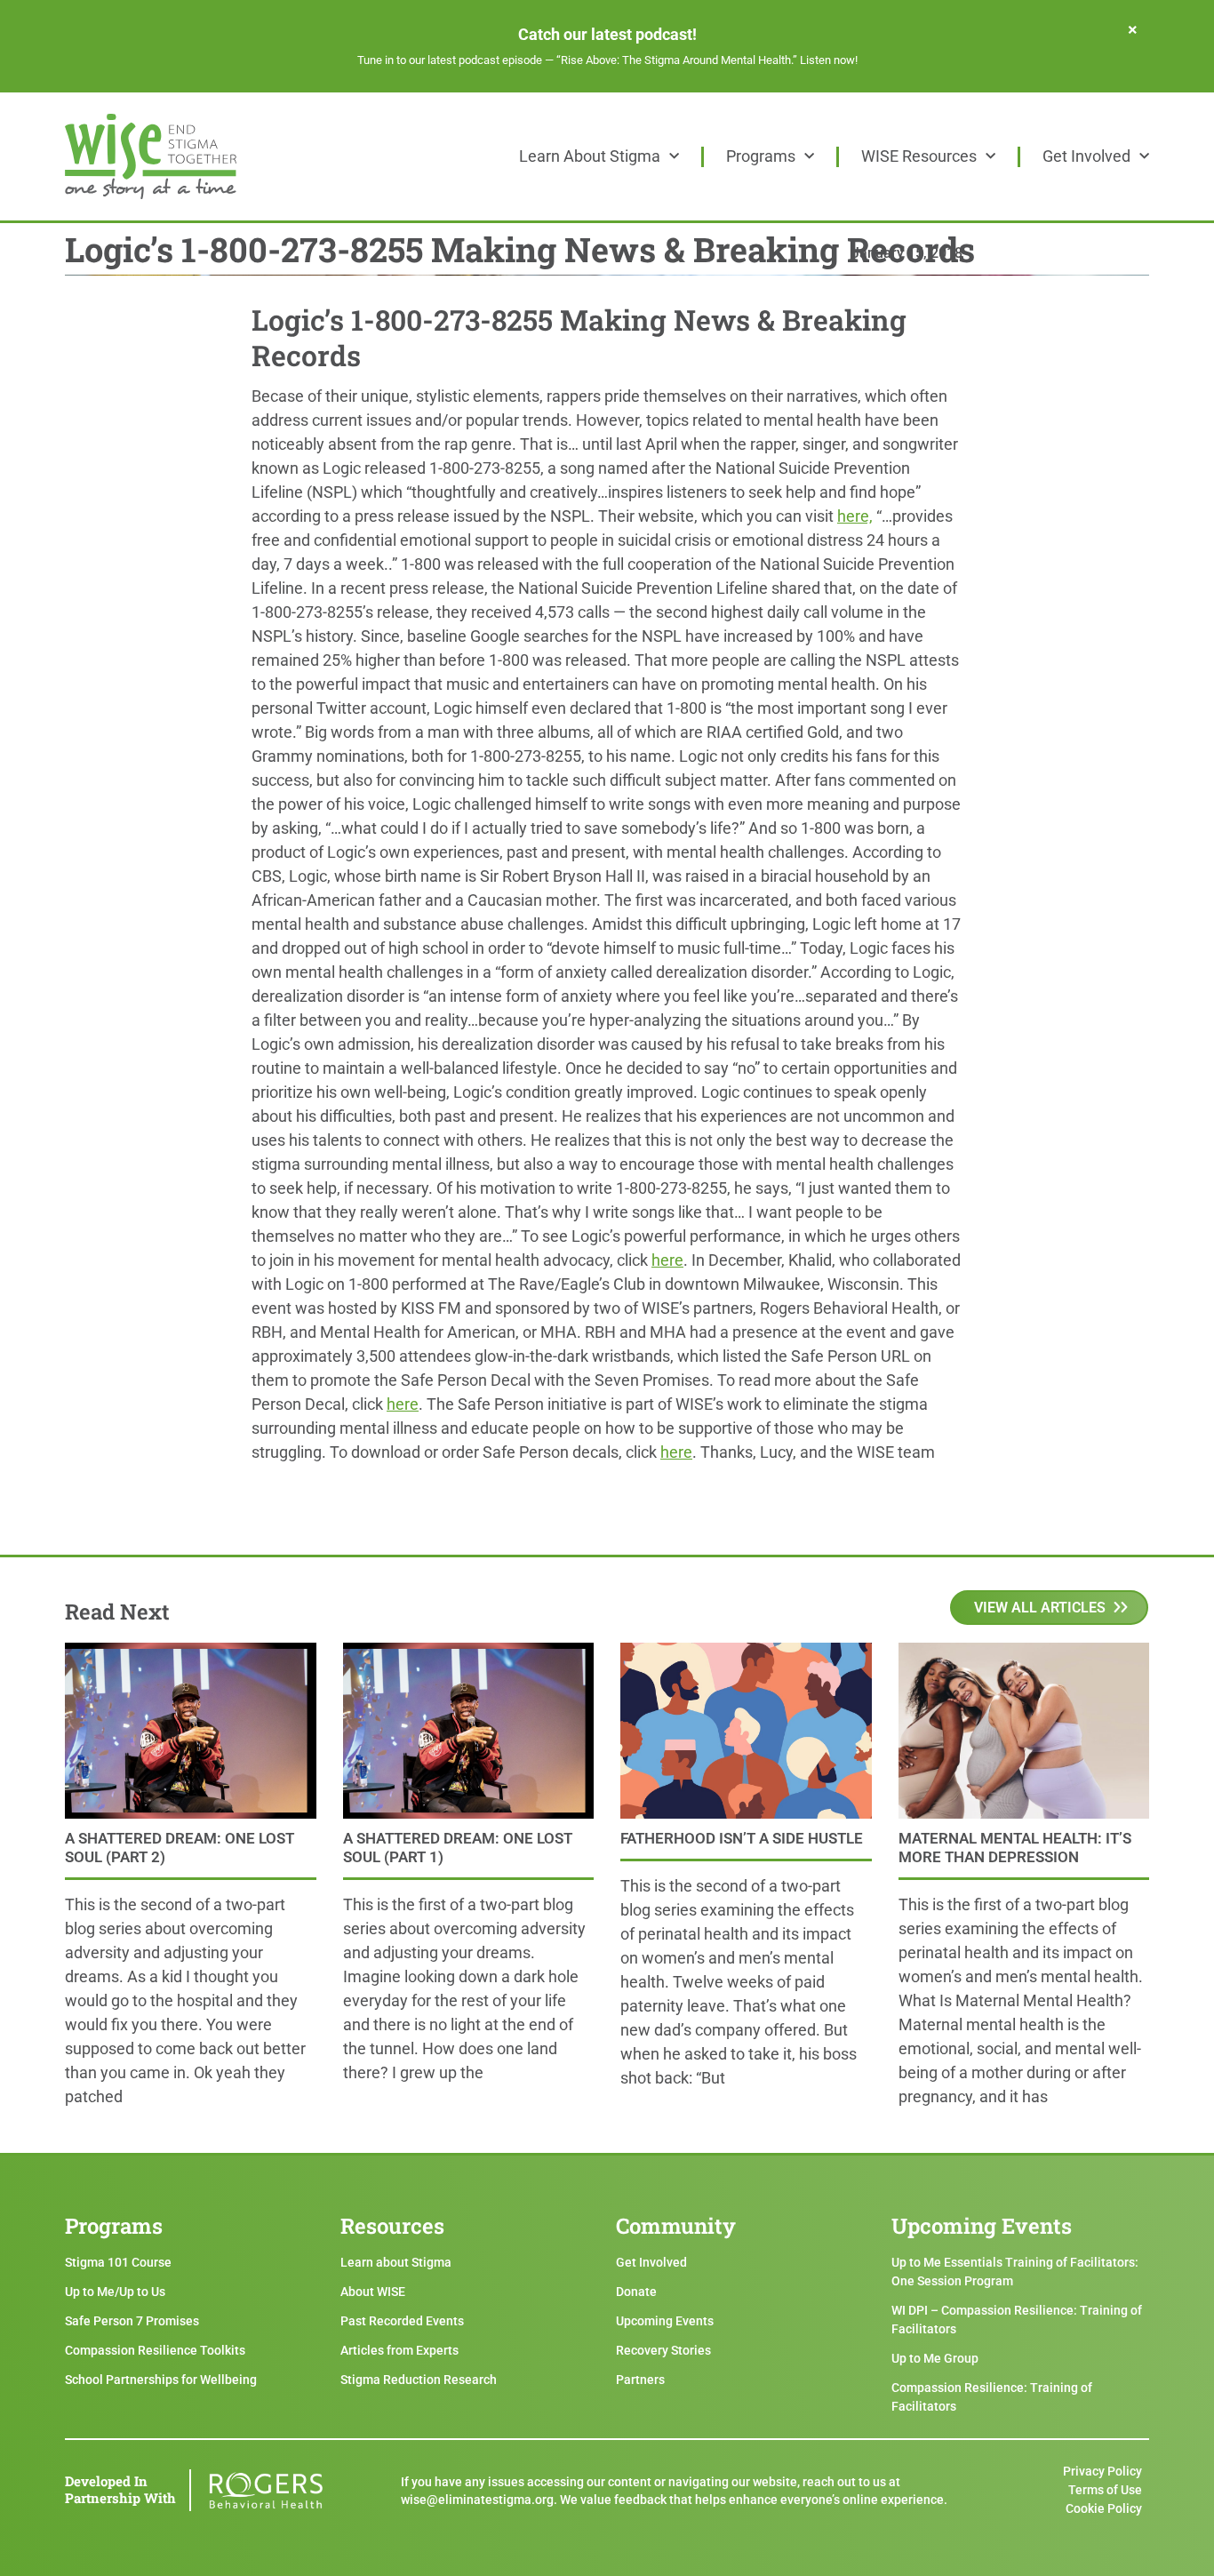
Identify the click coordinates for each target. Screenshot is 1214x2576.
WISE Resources (919, 156)
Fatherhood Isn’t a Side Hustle (742, 1838)
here (667, 1260)
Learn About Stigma (590, 156)
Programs (761, 156)
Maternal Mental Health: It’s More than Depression (1015, 1848)
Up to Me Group (935, 2358)
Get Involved (1086, 156)
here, (855, 516)
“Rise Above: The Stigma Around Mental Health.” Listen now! (707, 60)
